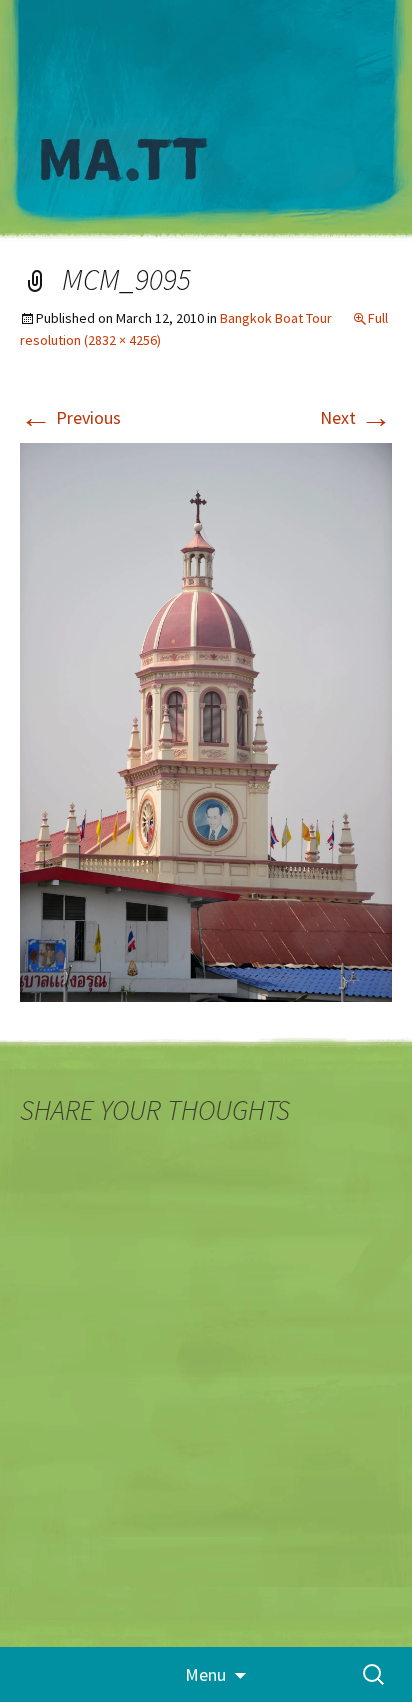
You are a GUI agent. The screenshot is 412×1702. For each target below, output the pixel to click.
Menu (205, 1674)
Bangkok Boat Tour (276, 318)
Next (356, 417)
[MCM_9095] (206, 720)
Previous (70, 417)
